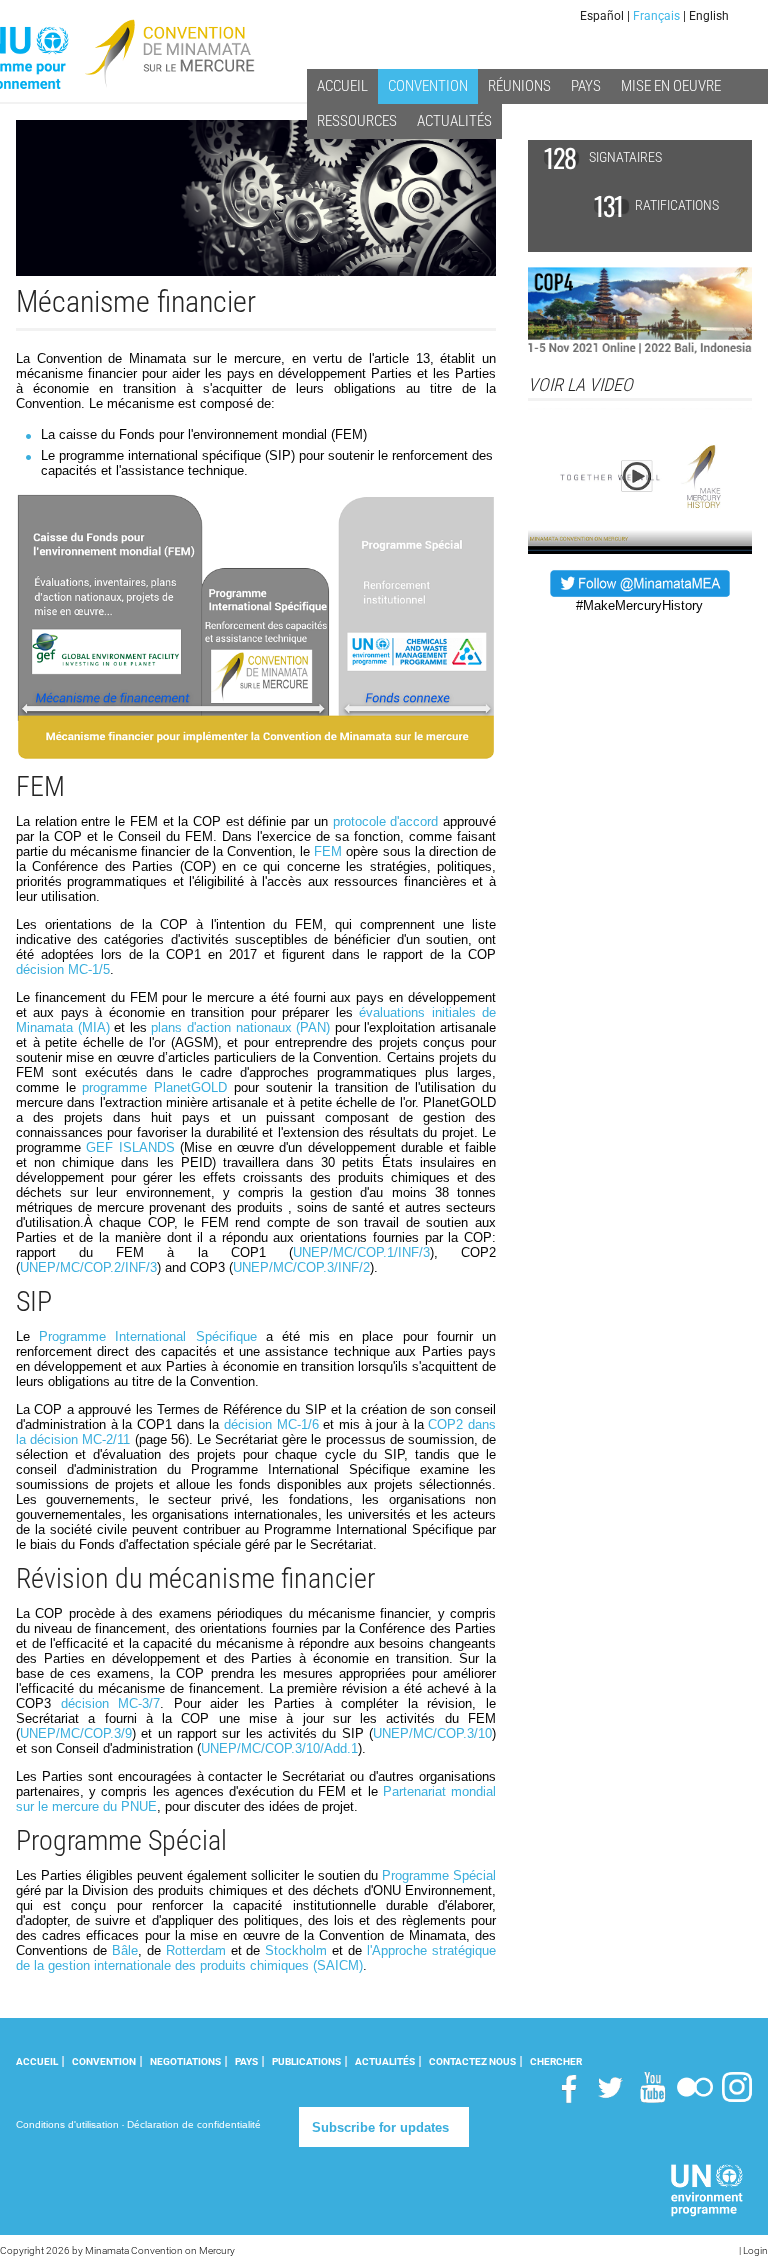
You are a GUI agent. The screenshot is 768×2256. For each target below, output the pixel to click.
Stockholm (296, 1950)
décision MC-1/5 (63, 969)
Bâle (125, 1950)
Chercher (556, 2061)
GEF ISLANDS (130, 1147)
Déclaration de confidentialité (194, 2124)
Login (755, 2250)
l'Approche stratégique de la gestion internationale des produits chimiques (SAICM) (256, 1958)
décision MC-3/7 (111, 1703)
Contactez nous (472, 2061)
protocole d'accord (386, 821)
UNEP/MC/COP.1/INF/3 (361, 1252)
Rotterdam (196, 1950)
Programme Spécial (439, 1875)
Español (602, 16)
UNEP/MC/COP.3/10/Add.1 (279, 1748)
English (709, 16)
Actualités (385, 2061)
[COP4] (640, 309)
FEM (328, 851)
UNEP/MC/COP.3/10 (432, 1733)
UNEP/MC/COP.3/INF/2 (301, 1267)
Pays (246, 2061)
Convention (104, 2061)
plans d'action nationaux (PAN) (240, 1027)
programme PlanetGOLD (154, 1087)
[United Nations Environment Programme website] (707, 2190)
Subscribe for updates (380, 2127)
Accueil (37, 2061)
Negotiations (185, 2061)
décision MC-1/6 (271, 1424)
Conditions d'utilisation (67, 2124)
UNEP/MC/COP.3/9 (76, 1733)
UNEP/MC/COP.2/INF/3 (88, 1267)
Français (656, 16)
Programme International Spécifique (147, 1336)
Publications (306, 2061)
